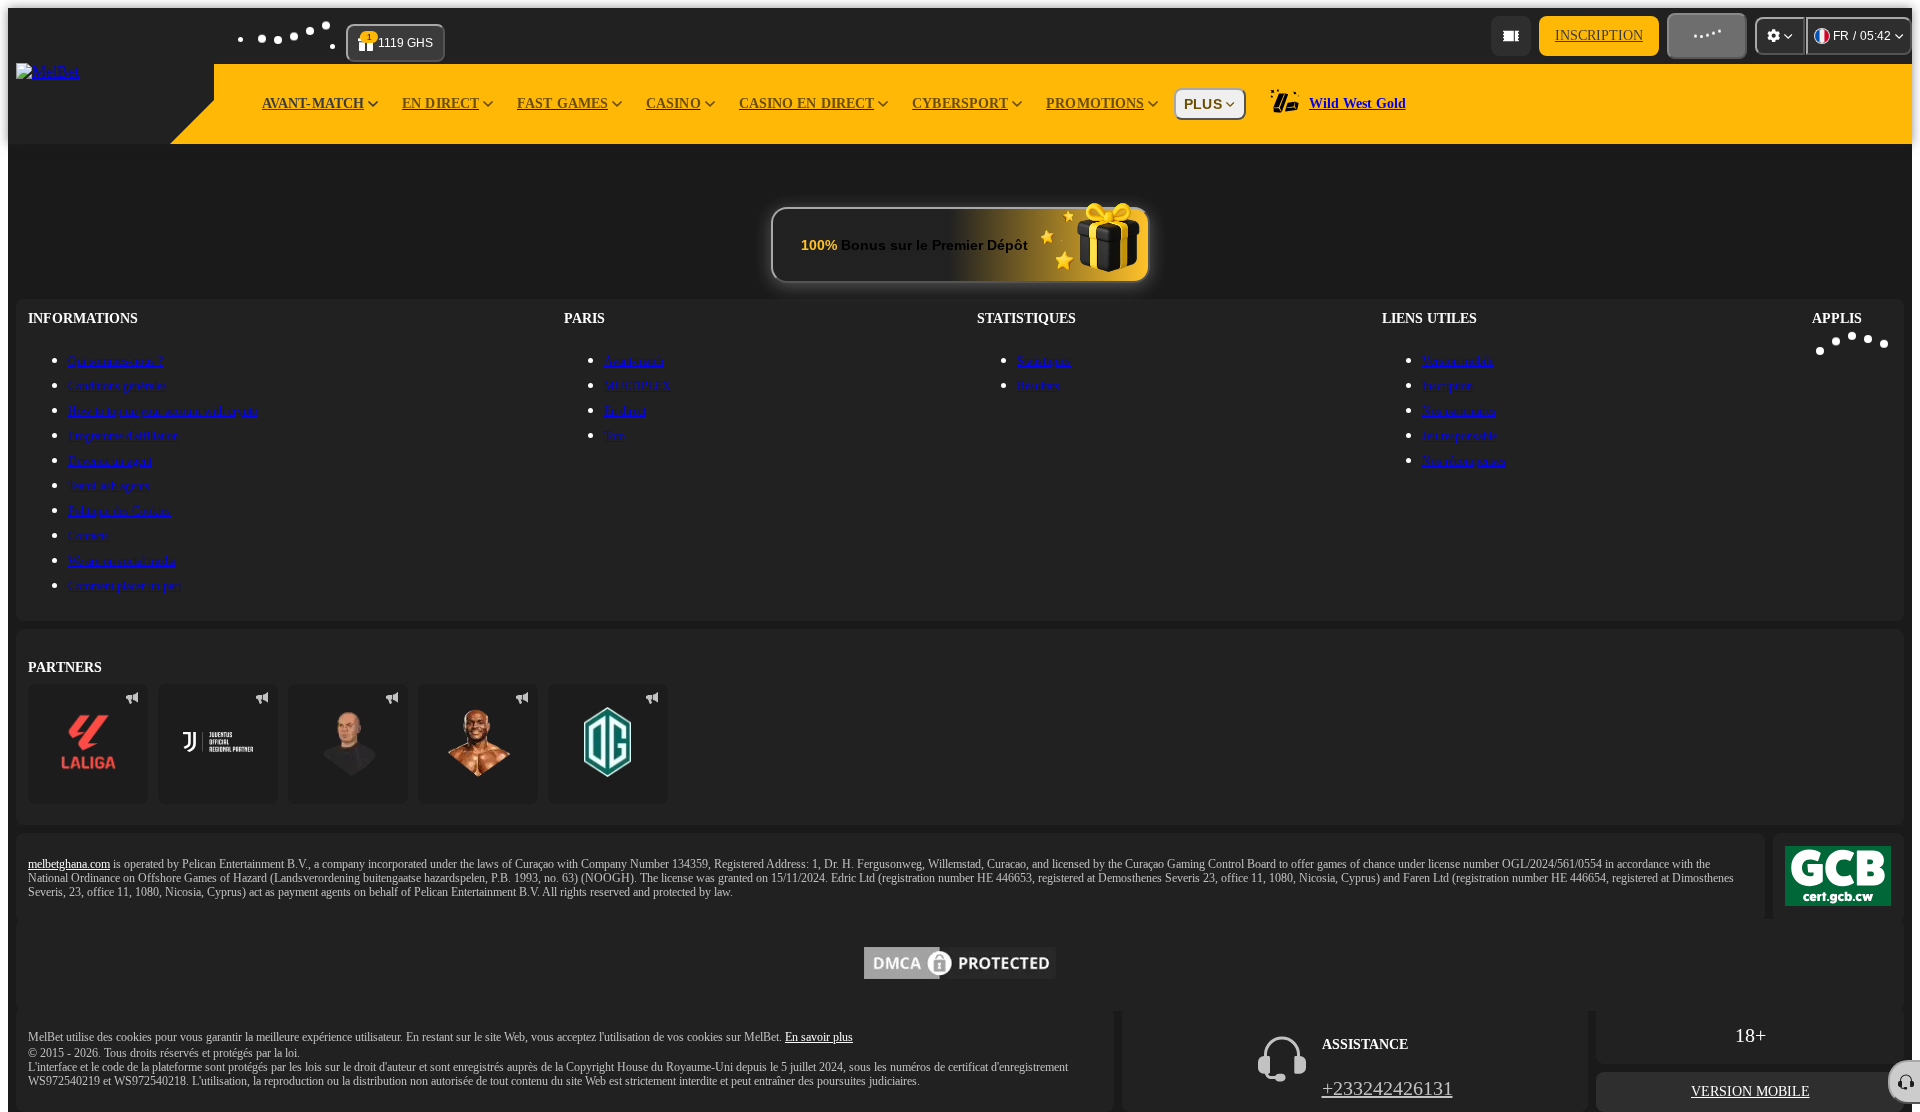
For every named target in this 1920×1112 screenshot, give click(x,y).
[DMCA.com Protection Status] (960, 965)
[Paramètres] (1780, 36)
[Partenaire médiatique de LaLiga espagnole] (88, 744)
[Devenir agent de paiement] (1511, 36)
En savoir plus (819, 1037)
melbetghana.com (69, 864)
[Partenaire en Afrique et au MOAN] (218, 744)
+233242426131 (1387, 1088)
